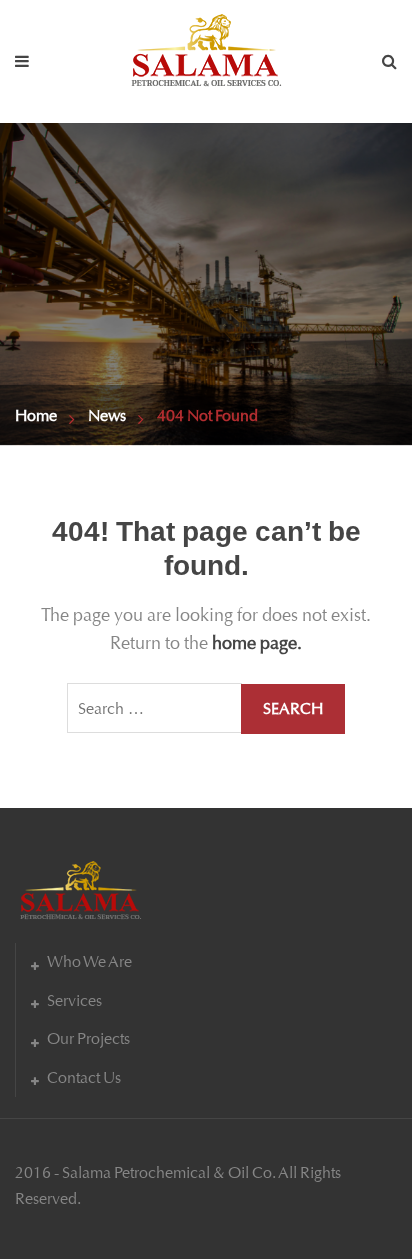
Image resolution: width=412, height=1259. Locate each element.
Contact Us (84, 1077)
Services (74, 1000)
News (107, 415)
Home (36, 415)
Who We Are (89, 961)
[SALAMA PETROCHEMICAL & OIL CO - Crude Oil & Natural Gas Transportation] (205, 45)
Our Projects (88, 1038)
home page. (257, 643)
